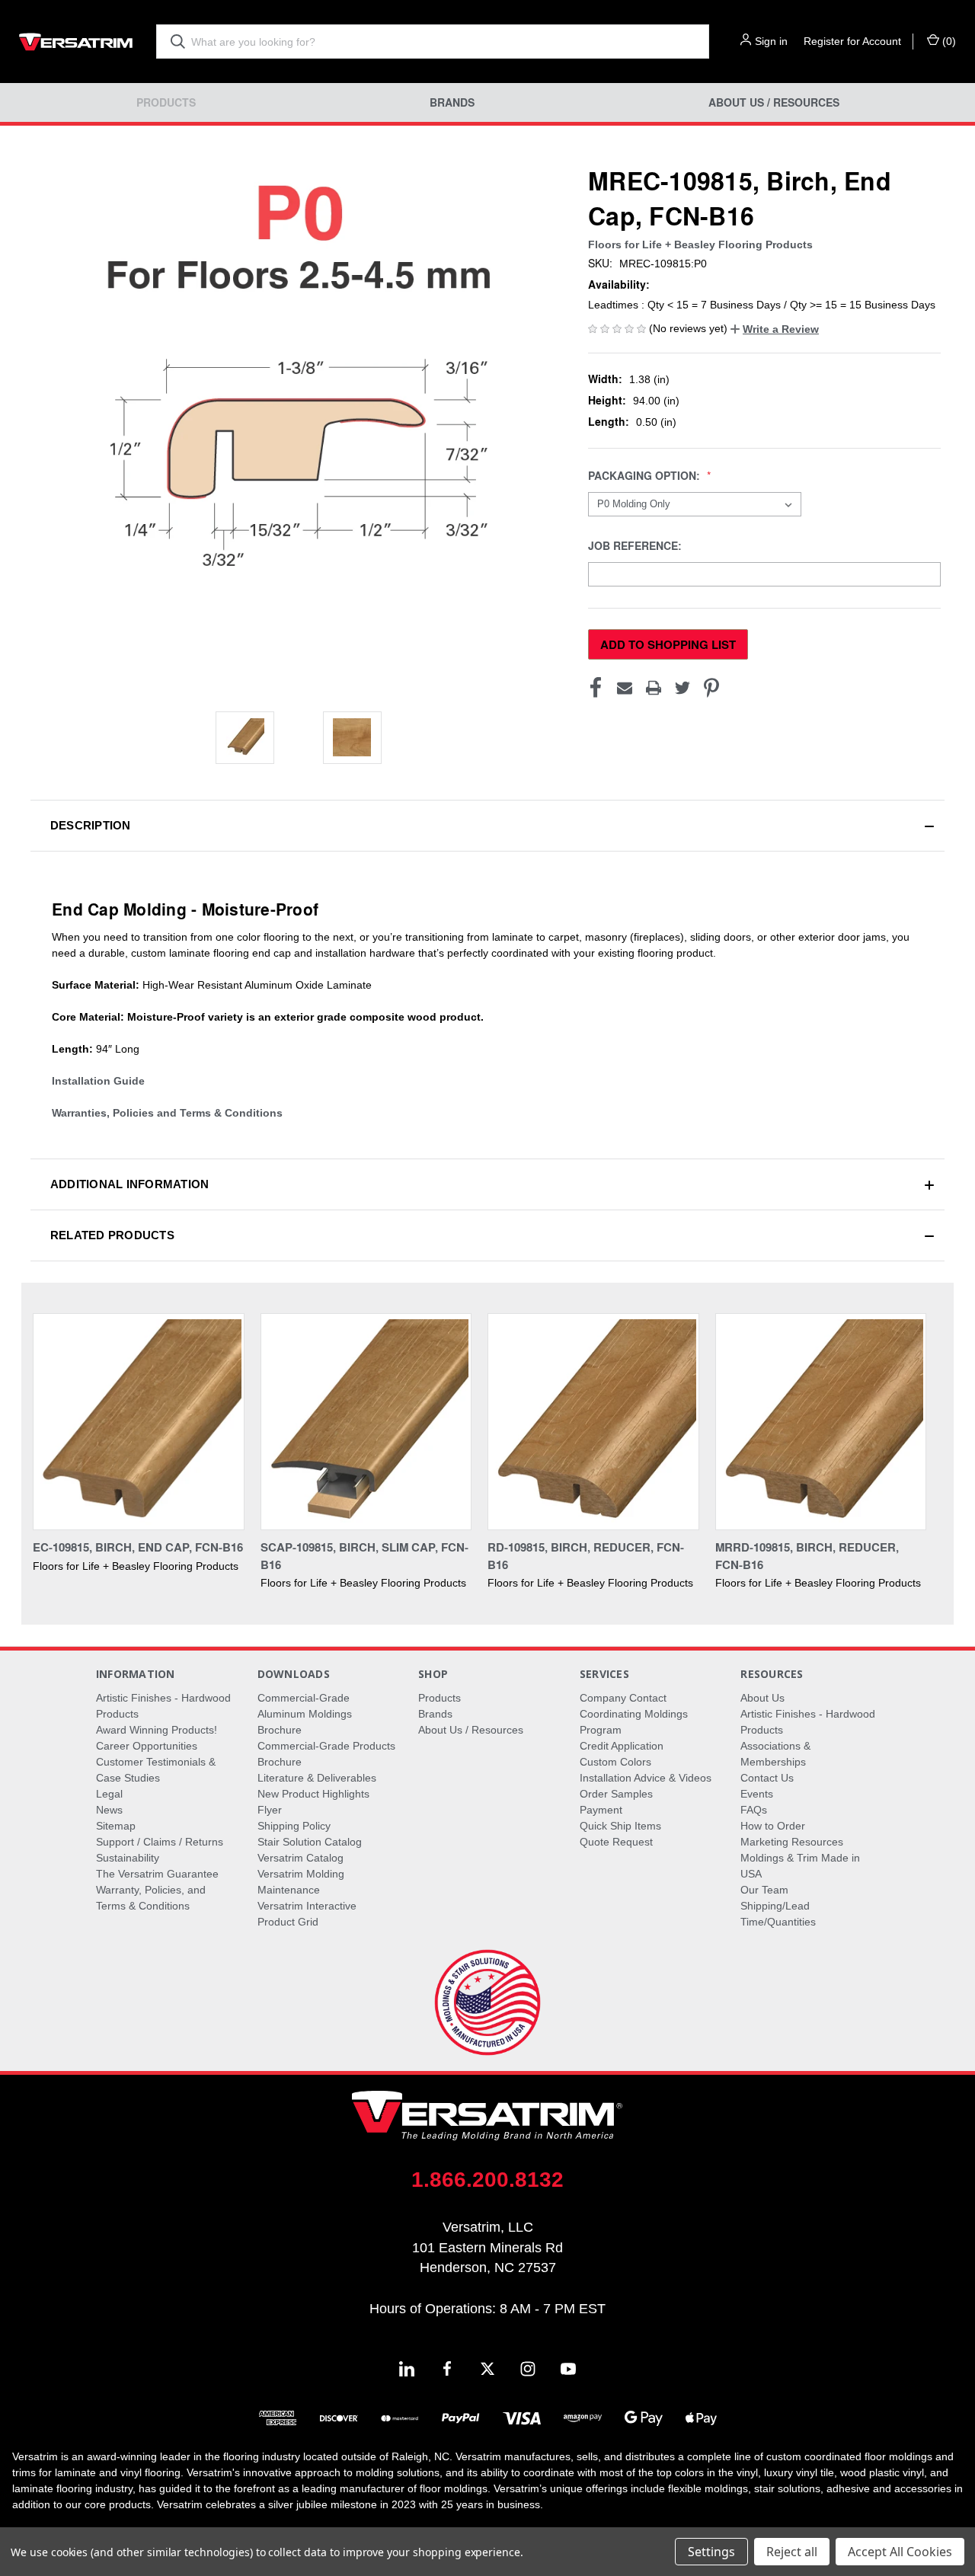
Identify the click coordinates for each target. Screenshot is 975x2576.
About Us (762, 1698)
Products (166, 102)
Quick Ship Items (620, 1826)
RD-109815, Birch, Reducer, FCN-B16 (586, 1556)
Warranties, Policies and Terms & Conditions (167, 1113)
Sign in (771, 41)
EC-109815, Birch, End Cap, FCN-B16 (138, 1547)
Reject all (792, 2552)
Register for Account (852, 41)
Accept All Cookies (900, 2552)
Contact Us (767, 1778)
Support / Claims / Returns (160, 1842)
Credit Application (622, 1746)
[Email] (625, 688)
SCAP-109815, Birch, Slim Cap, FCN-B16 (364, 1556)
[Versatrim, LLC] (76, 42)
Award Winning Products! (157, 1730)
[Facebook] (596, 688)
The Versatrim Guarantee (157, 1874)
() (948, 41)
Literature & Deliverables (317, 1778)
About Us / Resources (774, 102)
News (109, 1810)
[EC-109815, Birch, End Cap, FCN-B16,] (139, 1422)
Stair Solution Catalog (310, 1842)
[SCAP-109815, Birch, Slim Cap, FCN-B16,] (366, 1422)
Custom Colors (615, 1762)
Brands (452, 102)
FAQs (754, 1810)
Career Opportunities (147, 1746)
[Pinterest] (711, 688)
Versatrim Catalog (300, 1858)
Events (757, 1794)
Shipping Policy (294, 1826)
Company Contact (623, 1698)
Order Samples (616, 1794)
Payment (601, 1810)
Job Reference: (636, 546)
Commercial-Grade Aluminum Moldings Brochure (305, 1714)
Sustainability (128, 1858)
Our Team (764, 1890)
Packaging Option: (646, 476)
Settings (711, 2552)
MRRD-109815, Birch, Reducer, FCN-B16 (807, 1556)
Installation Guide (98, 1081)
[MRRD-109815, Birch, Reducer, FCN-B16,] (821, 1422)
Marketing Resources (792, 1842)
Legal (109, 1794)
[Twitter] (682, 688)
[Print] (654, 688)
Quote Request (616, 1842)
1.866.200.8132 (487, 2180)
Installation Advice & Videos (646, 1778)
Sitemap (116, 1826)
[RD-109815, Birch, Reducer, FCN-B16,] (593, 1422)
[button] (775, 329)
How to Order (773, 1826)
